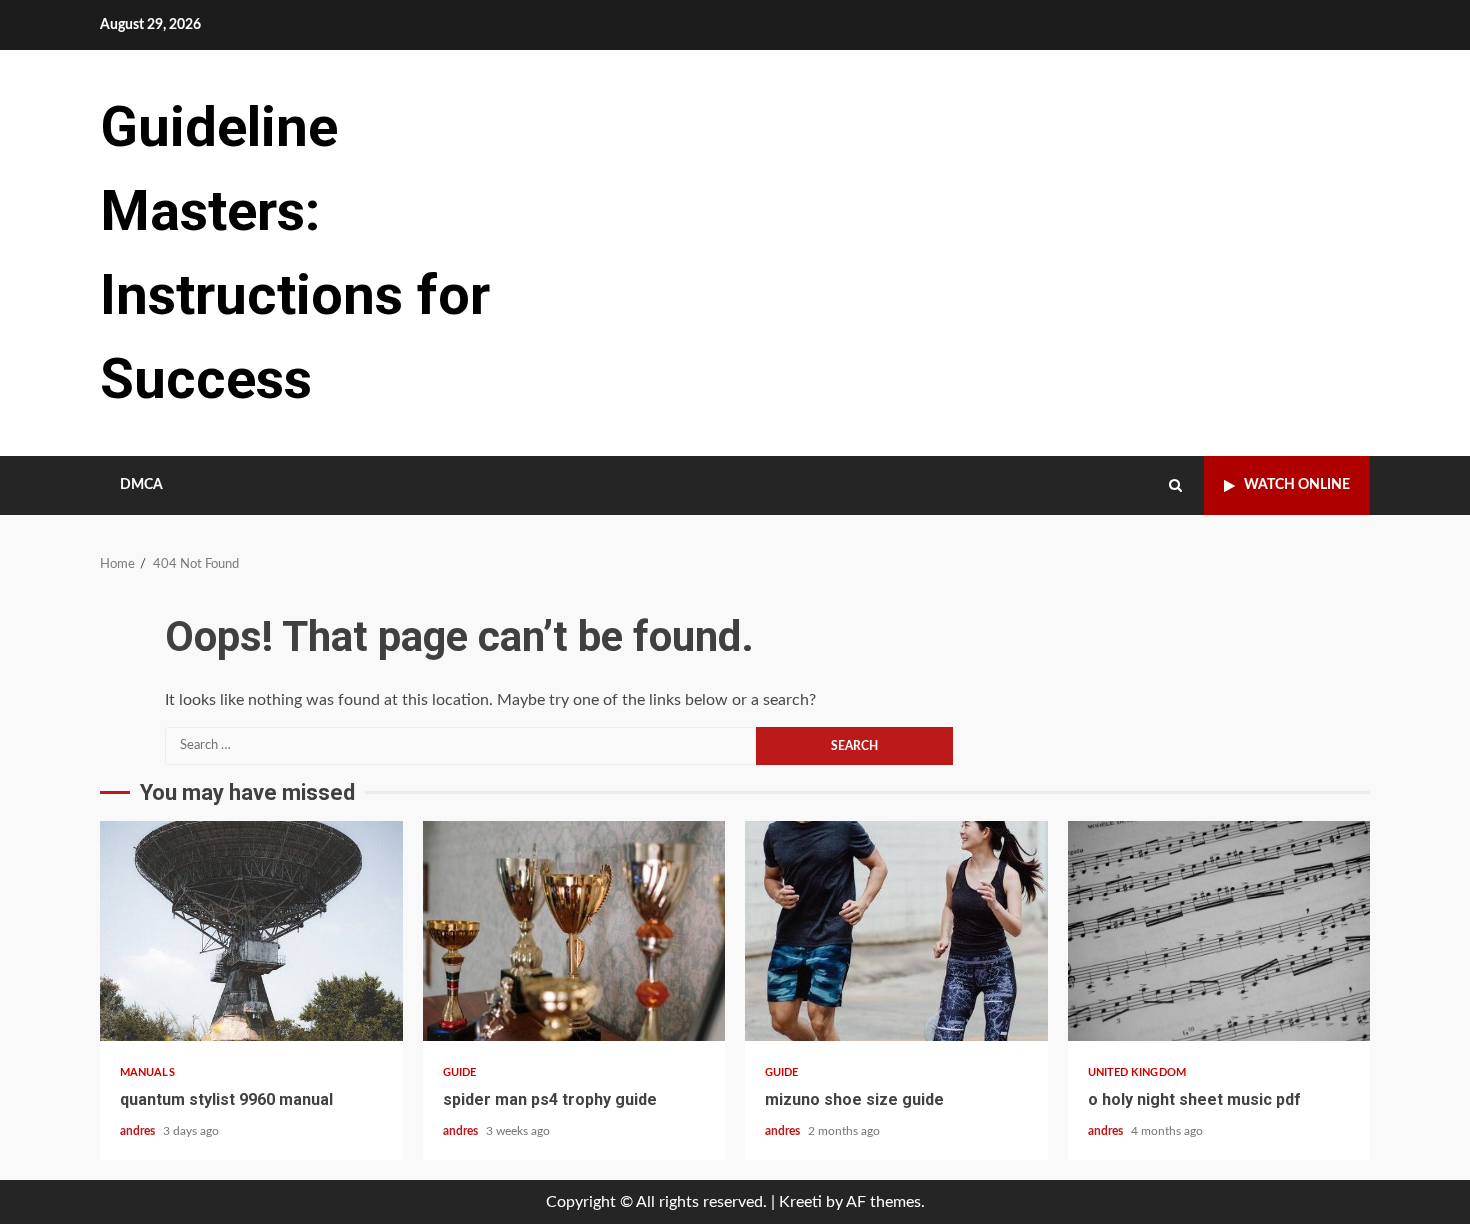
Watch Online (1297, 485)
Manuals (147, 1072)
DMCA (141, 485)
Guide (460, 1072)
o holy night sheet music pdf (1219, 931)
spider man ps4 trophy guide (574, 931)
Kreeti (800, 1202)
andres (139, 1131)
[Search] (1175, 486)
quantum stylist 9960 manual (251, 931)
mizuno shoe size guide (896, 931)
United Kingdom (1137, 1072)
